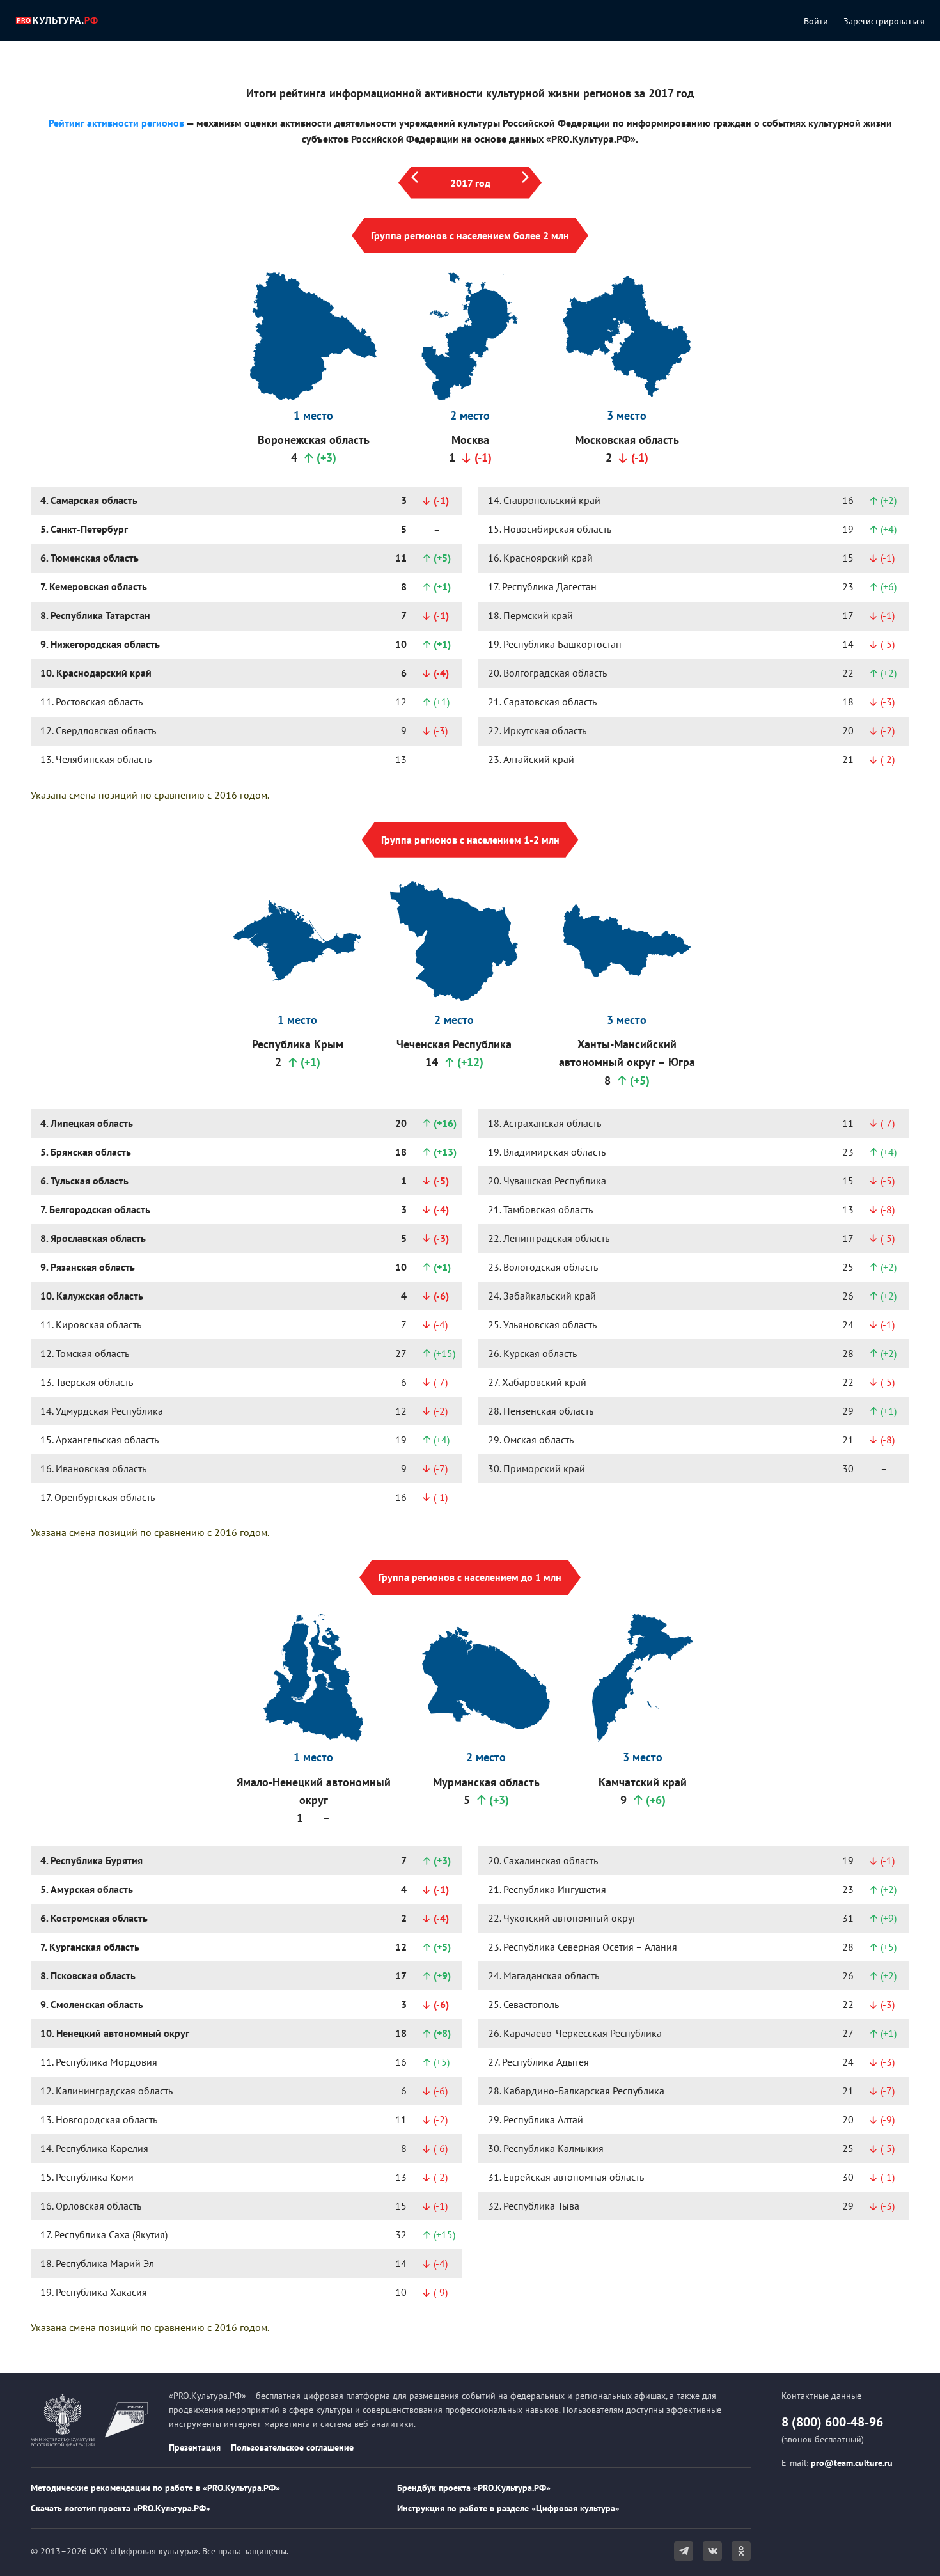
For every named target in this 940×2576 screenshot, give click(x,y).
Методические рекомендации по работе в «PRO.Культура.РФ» (155, 2488)
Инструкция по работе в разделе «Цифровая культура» (508, 2508)
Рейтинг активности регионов (116, 123)
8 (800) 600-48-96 (832, 2422)
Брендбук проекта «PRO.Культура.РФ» (474, 2488)
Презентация (195, 2447)
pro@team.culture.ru (852, 2463)
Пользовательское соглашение (292, 2447)
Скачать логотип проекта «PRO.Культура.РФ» (121, 2508)
